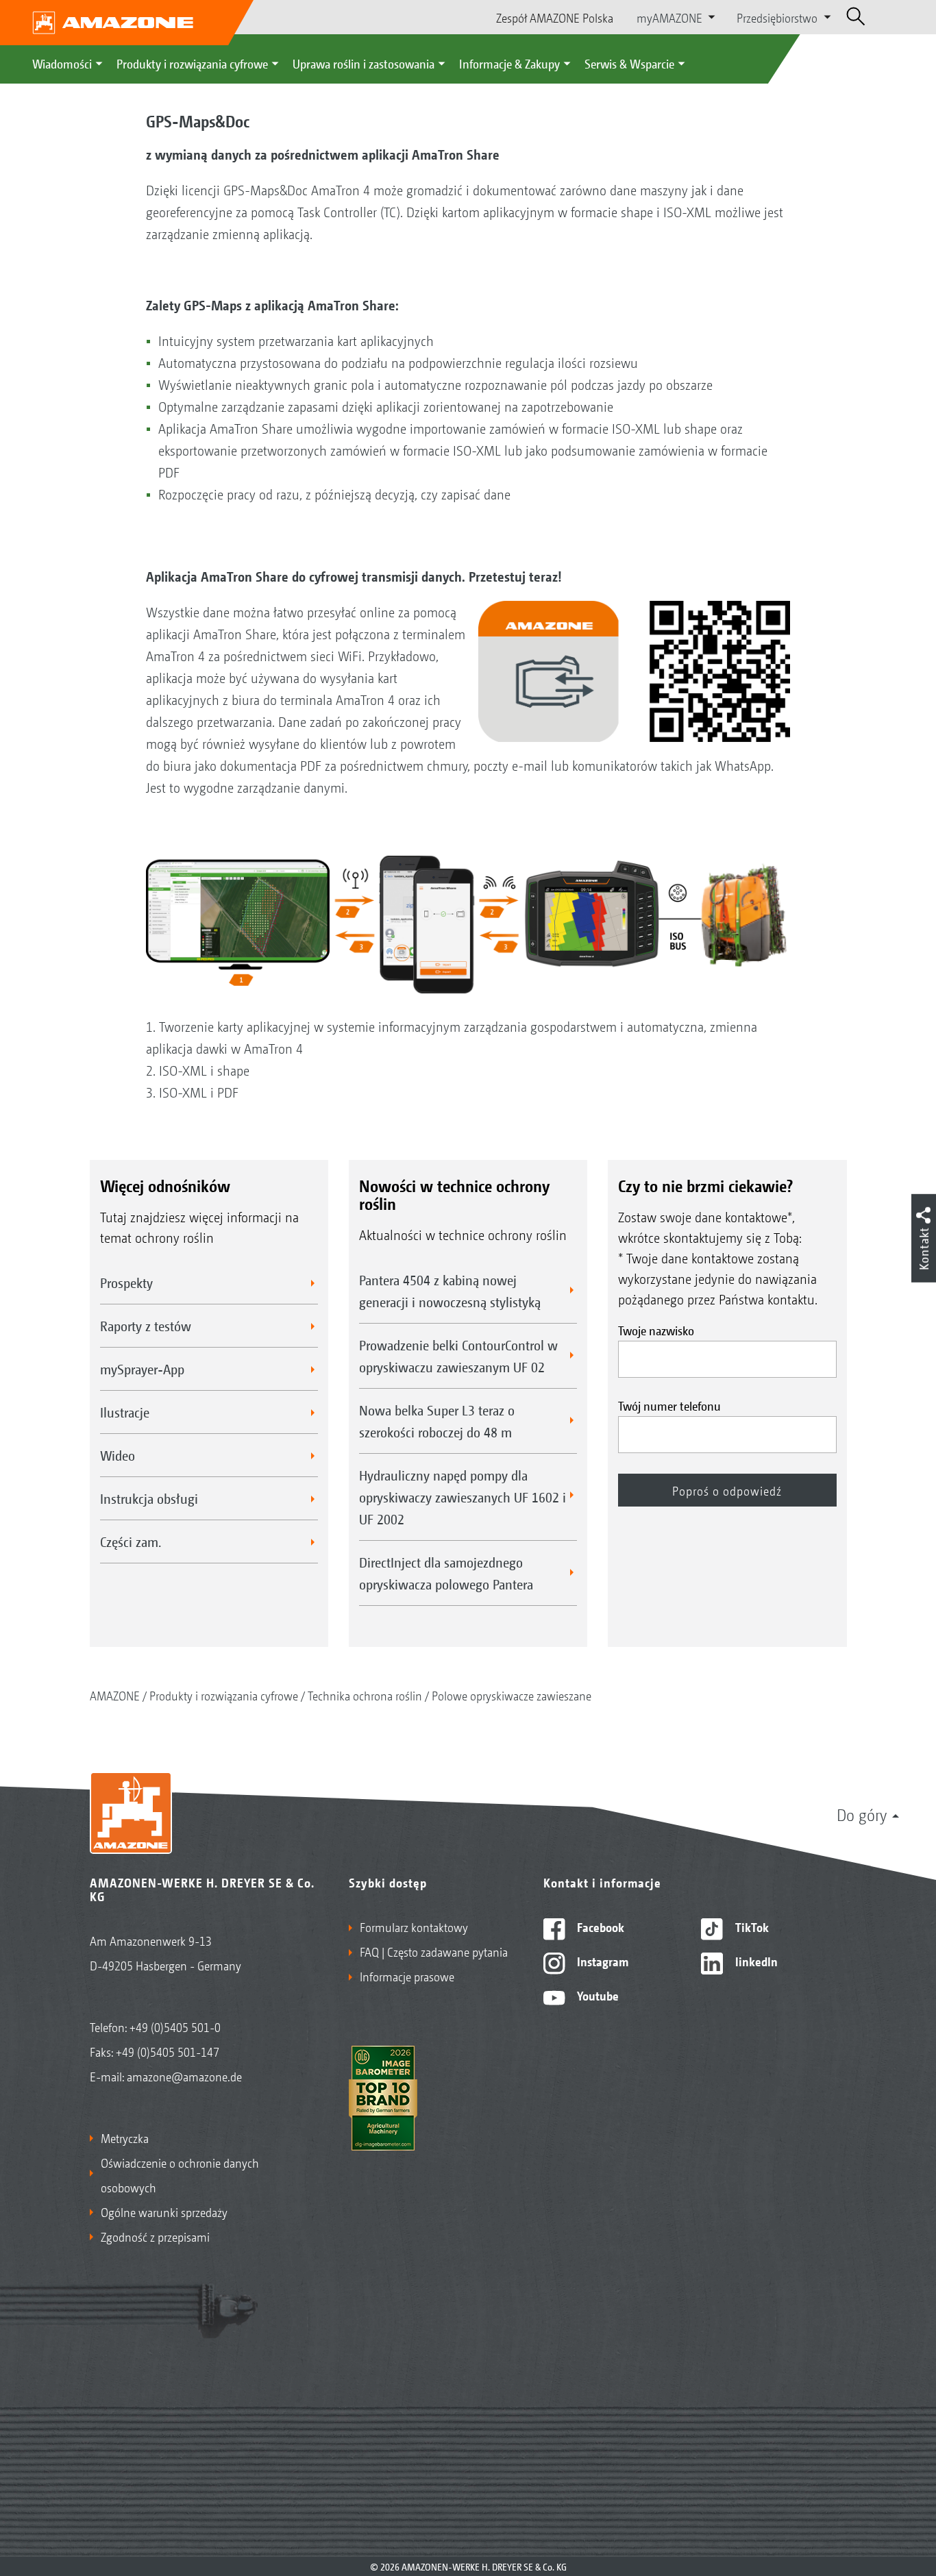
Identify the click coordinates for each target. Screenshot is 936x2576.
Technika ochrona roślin (365, 1695)
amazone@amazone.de (184, 2076)
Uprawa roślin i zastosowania (364, 63)
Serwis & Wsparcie (629, 63)
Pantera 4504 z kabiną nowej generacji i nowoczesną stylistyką (450, 1291)
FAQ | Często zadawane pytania (434, 1951)
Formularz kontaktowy (414, 1927)
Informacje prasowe (407, 1976)
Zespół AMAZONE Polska (555, 17)
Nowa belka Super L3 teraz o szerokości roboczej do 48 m (437, 1421)
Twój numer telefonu (669, 1405)
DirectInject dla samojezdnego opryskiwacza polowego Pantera (446, 1573)
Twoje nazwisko (656, 1330)
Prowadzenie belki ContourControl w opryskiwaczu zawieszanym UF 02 (458, 1356)
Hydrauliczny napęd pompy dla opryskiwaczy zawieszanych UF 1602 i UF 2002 (463, 1497)
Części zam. (131, 1541)
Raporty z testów (146, 1326)
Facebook (599, 1927)
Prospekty (126, 1283)
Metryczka (125, 2138)
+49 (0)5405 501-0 (175, 2027)
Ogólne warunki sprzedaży (164, 2212)
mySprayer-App (142, 1369)
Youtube (596, 1995)
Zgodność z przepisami (155, 2236)
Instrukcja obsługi (149, 1498)
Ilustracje (125, 1412)
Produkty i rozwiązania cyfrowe (192, 63)
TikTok (751, 1927)
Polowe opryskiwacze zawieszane (512, 1695)
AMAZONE (115, 1695)
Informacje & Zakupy (509, 63)
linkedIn (755, 1961)
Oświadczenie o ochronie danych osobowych (180, 2175)
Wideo (118, 1455)
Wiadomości (62, 63)
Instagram (601, 1961)
